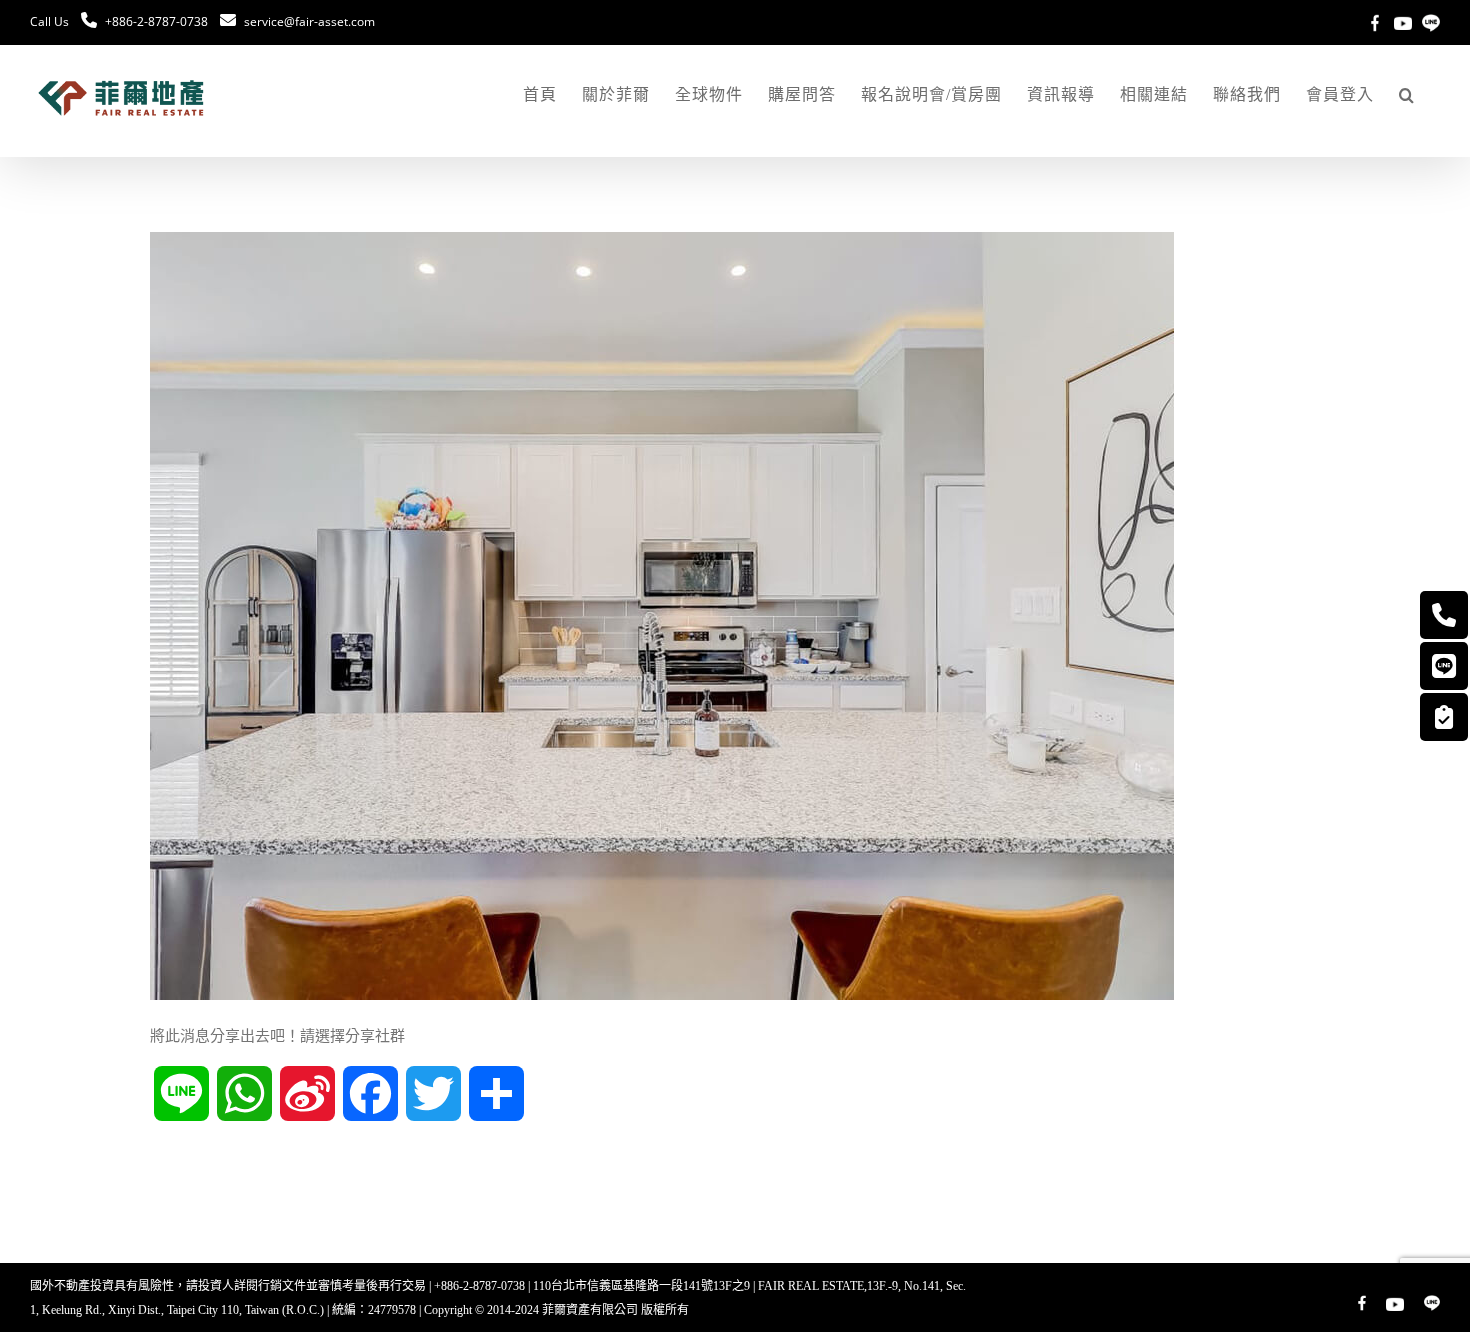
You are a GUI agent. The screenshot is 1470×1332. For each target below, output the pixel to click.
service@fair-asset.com (309, 21)
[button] (1407, 95)
